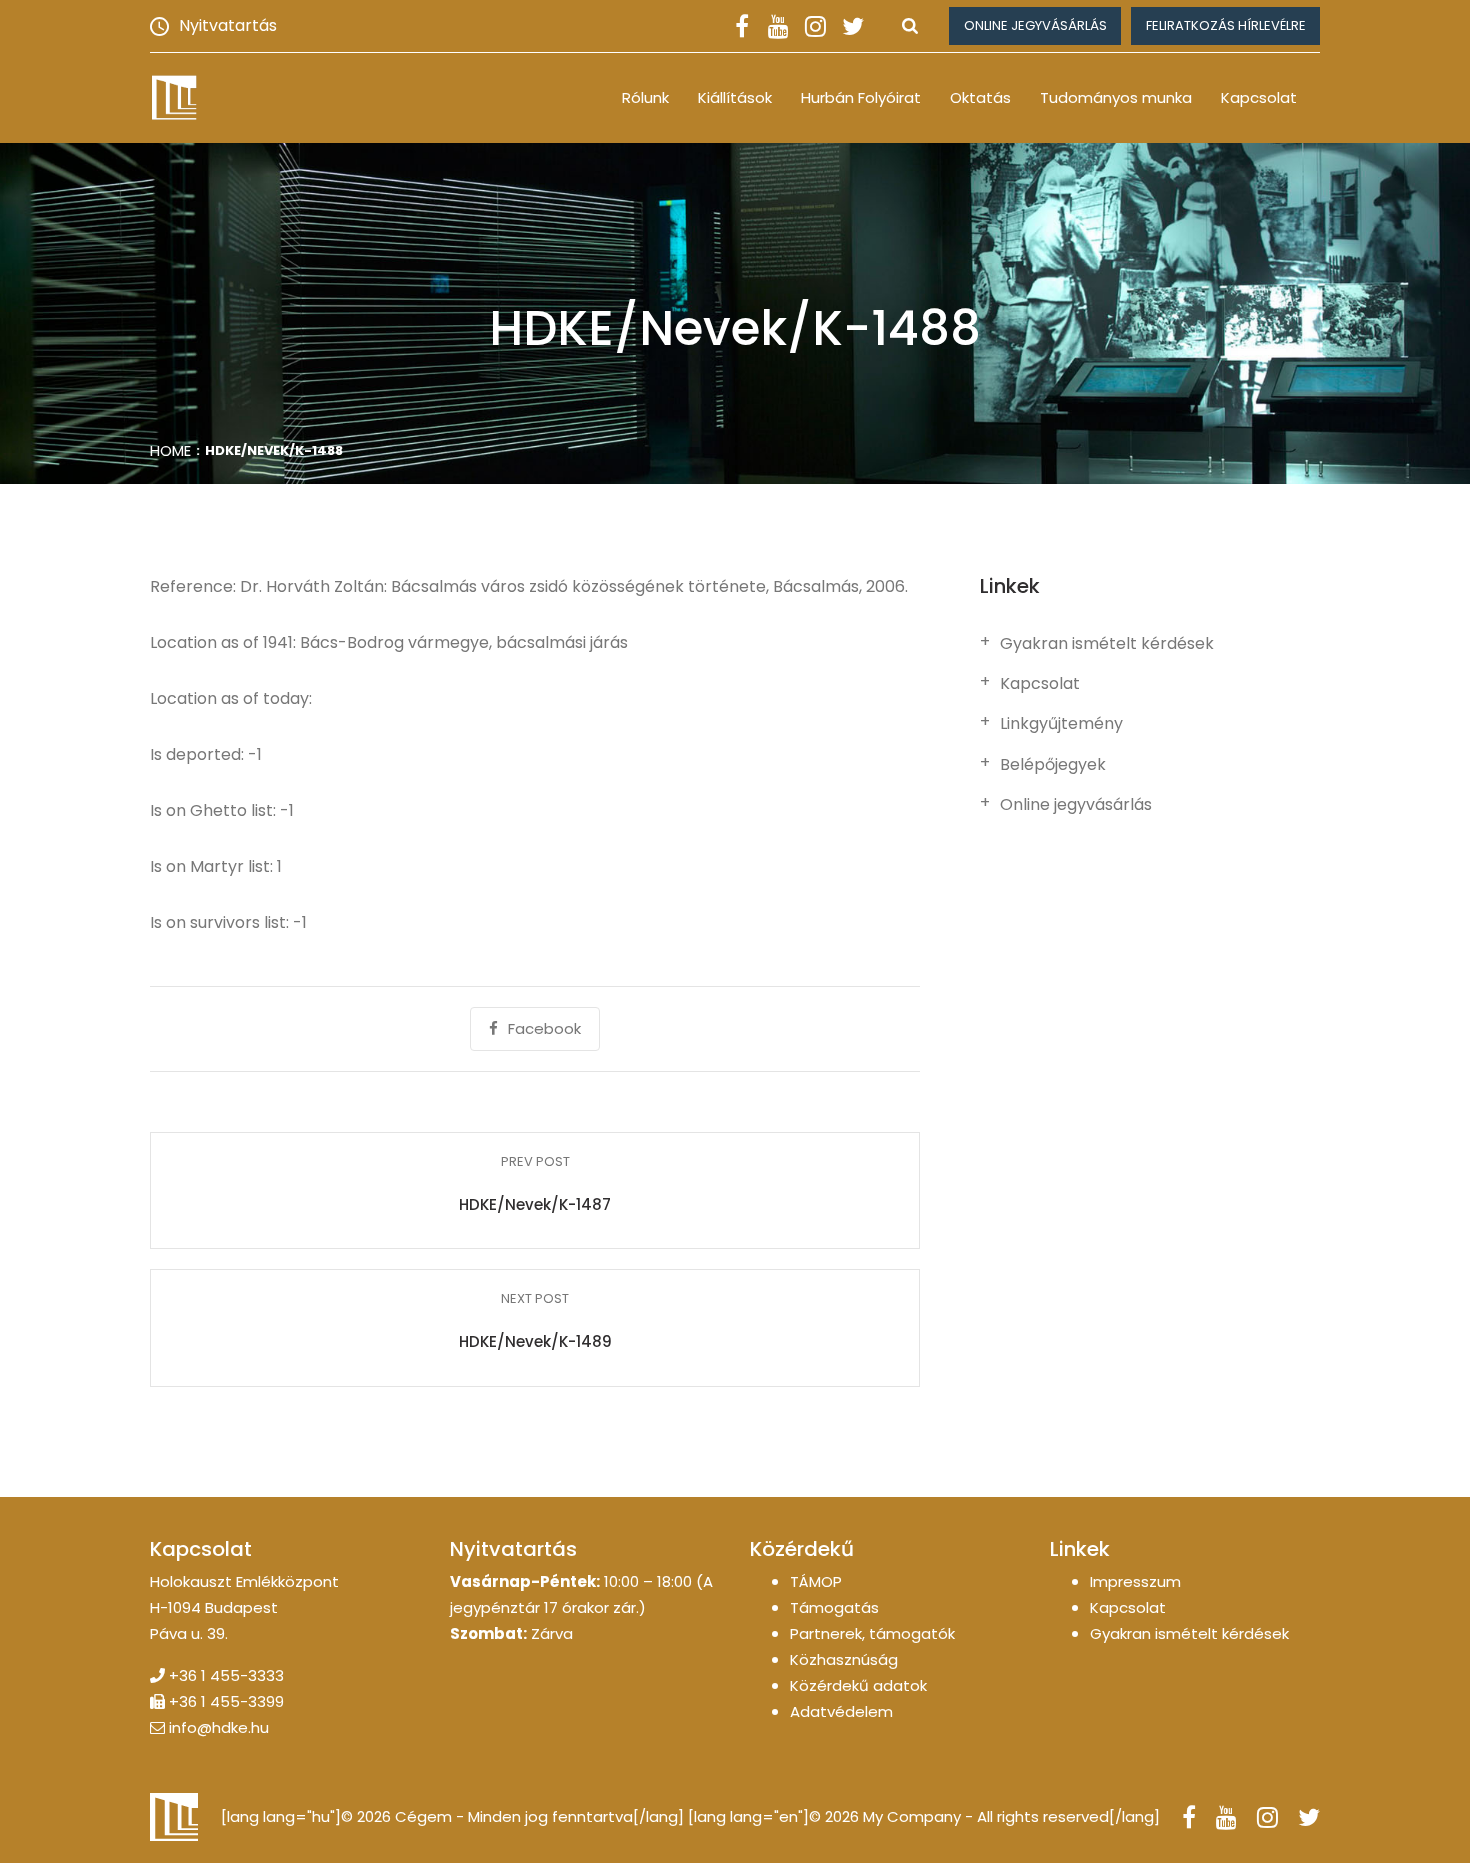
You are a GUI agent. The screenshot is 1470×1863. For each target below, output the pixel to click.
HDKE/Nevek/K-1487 (535, 1204)
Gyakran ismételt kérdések (1107, 644)
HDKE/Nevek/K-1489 (535, 1341)
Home (170, 450)
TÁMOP (816, 1581)
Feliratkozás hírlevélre (1226, 25)
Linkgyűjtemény (1061, 724)
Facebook (544, 1028)
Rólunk (645, 97)
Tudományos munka (1116, 97)
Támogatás (834, 1607)
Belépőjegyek (1053, 765)
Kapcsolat (1259, 97)
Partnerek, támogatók (872, 1633)
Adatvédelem (841, 1711)
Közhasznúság (844, 1659)
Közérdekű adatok (858, 1685)
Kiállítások (735, 97)
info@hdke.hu (219, 1727)
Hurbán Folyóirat (861, 97)
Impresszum (1135, 1581)
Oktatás (980, 97)
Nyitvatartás (228, 25)
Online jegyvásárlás (1035, 25)
